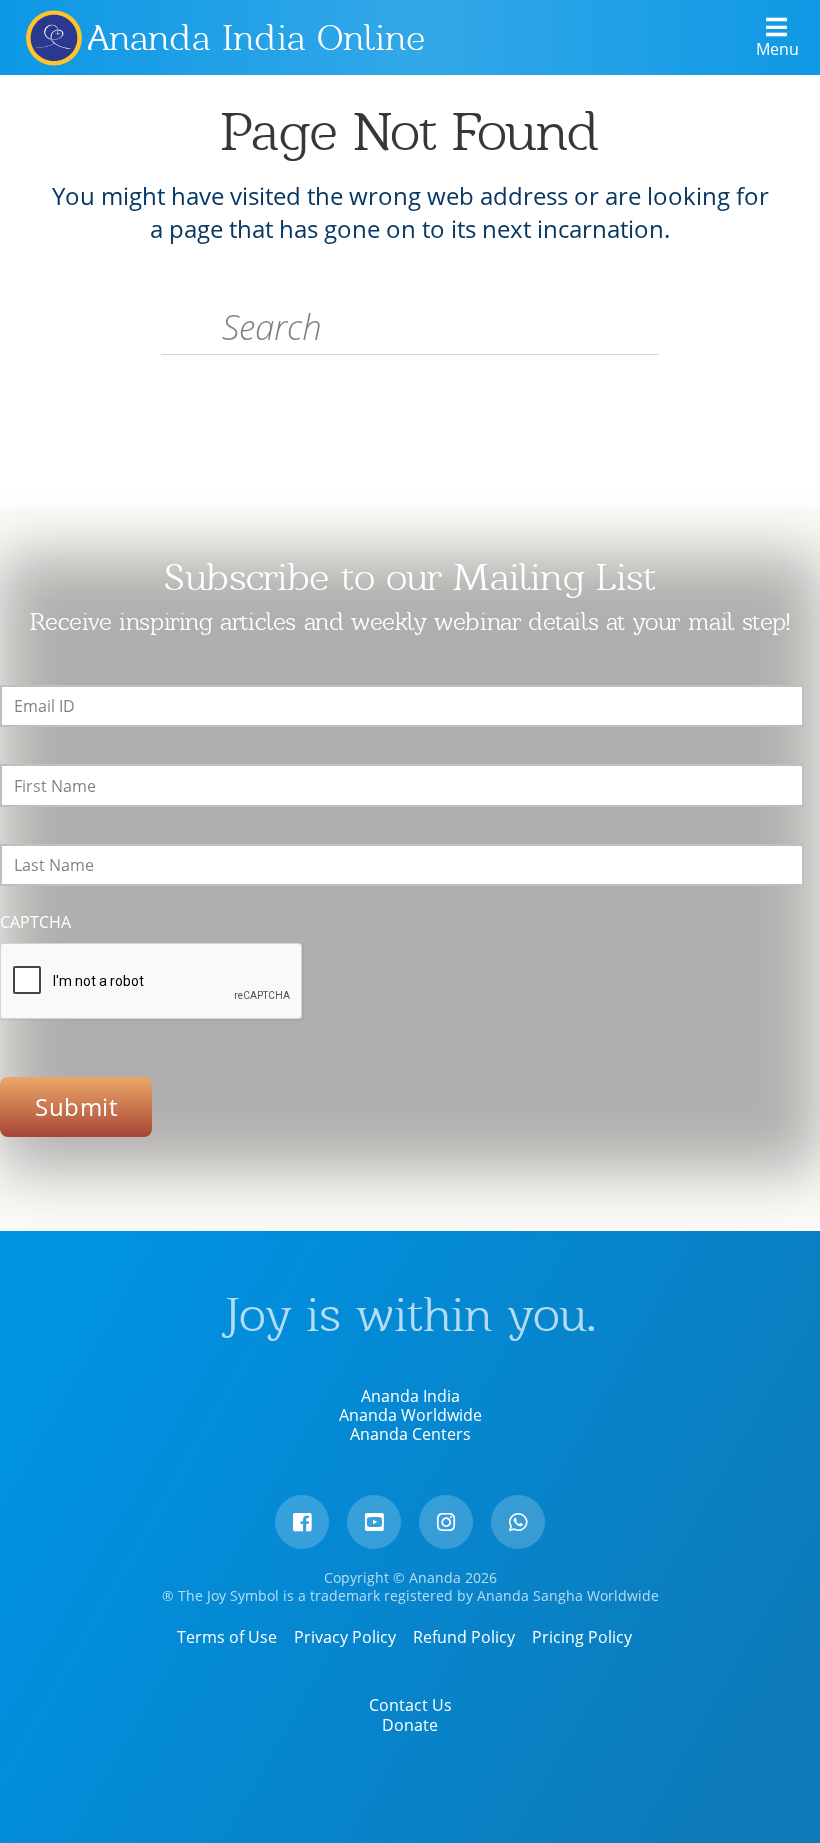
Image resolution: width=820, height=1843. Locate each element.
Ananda (53, 37)
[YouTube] (374, 1522)
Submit (76, 1106)
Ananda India (410, 1396)
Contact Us (410, 1705)
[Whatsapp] (518, 1522)
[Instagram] (446, 1522)
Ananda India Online (257, 38)
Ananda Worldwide (410, 1415)
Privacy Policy (345, 1637)
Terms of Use (227, 1637)
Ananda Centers (410, 1434)
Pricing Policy (582, 1637)
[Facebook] (302, 1522)
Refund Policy (464, 1637)
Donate (410, 1725)
